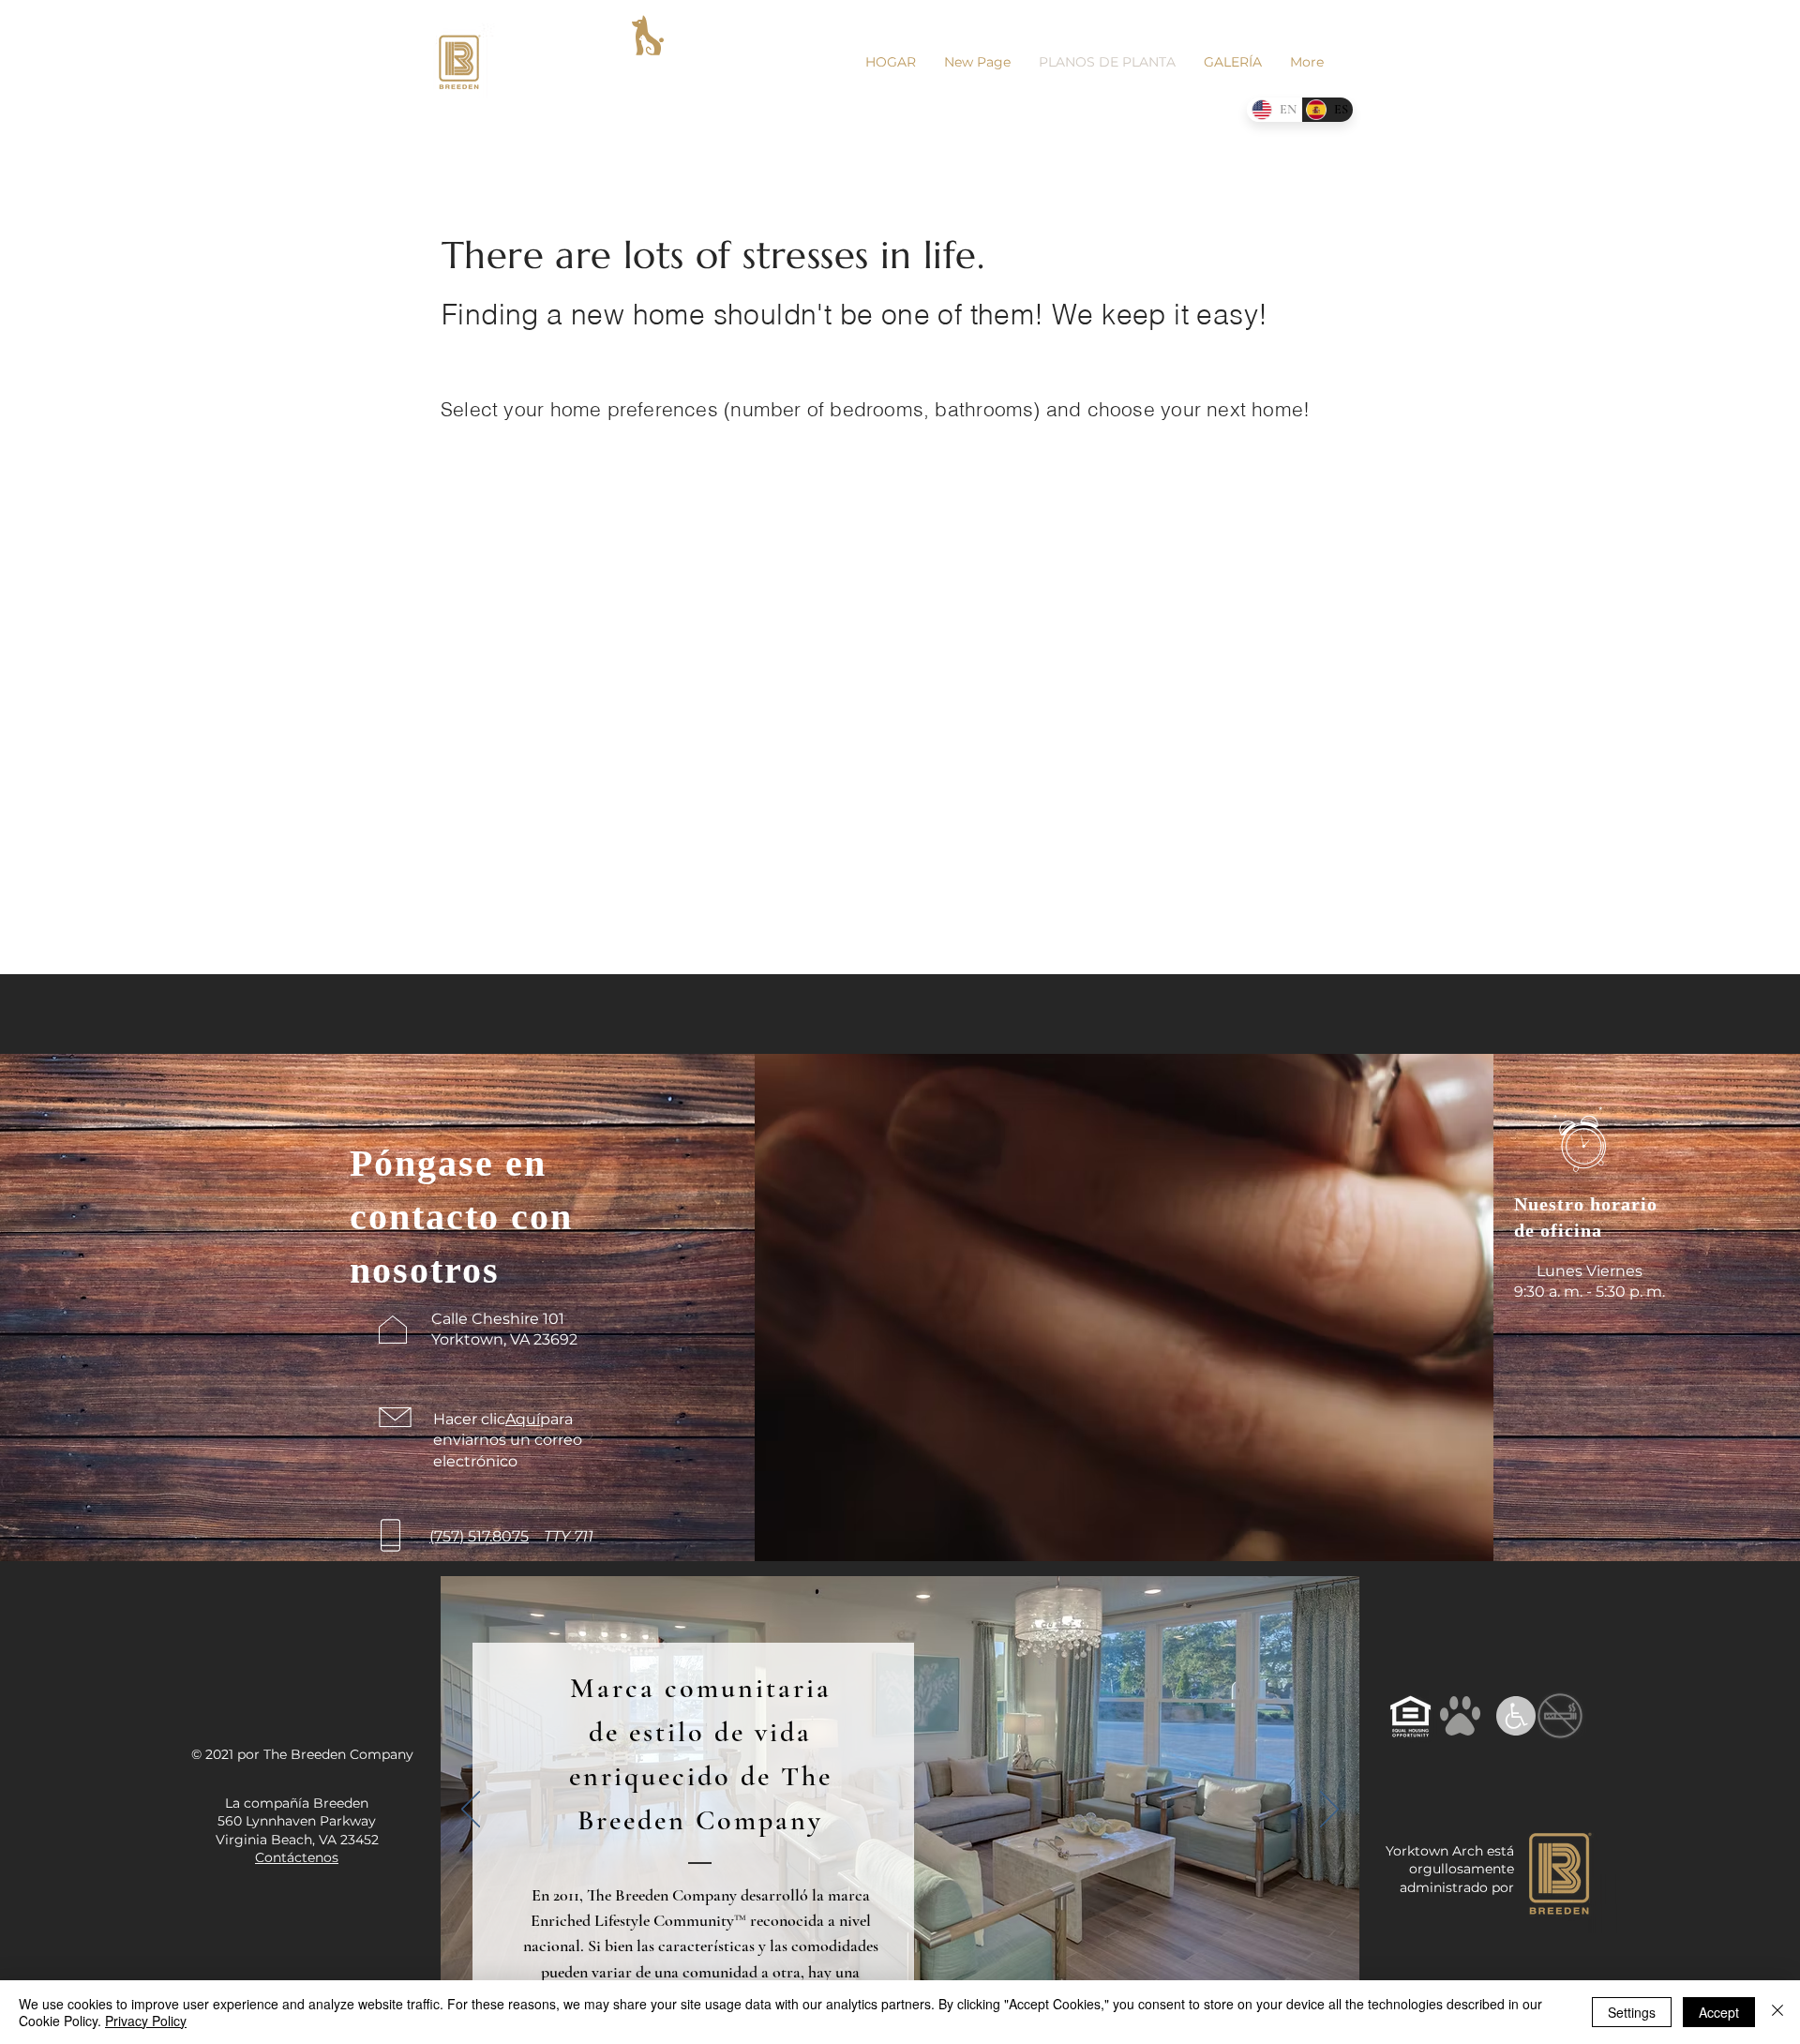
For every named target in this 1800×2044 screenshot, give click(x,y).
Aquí (523, 1419)
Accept (1719, 2012)
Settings (1632, 2012)
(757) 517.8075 (479, 1536)
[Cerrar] (1777, 2012)
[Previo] (471, 1811)
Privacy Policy (146, 2021)
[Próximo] (1329, 1811)
